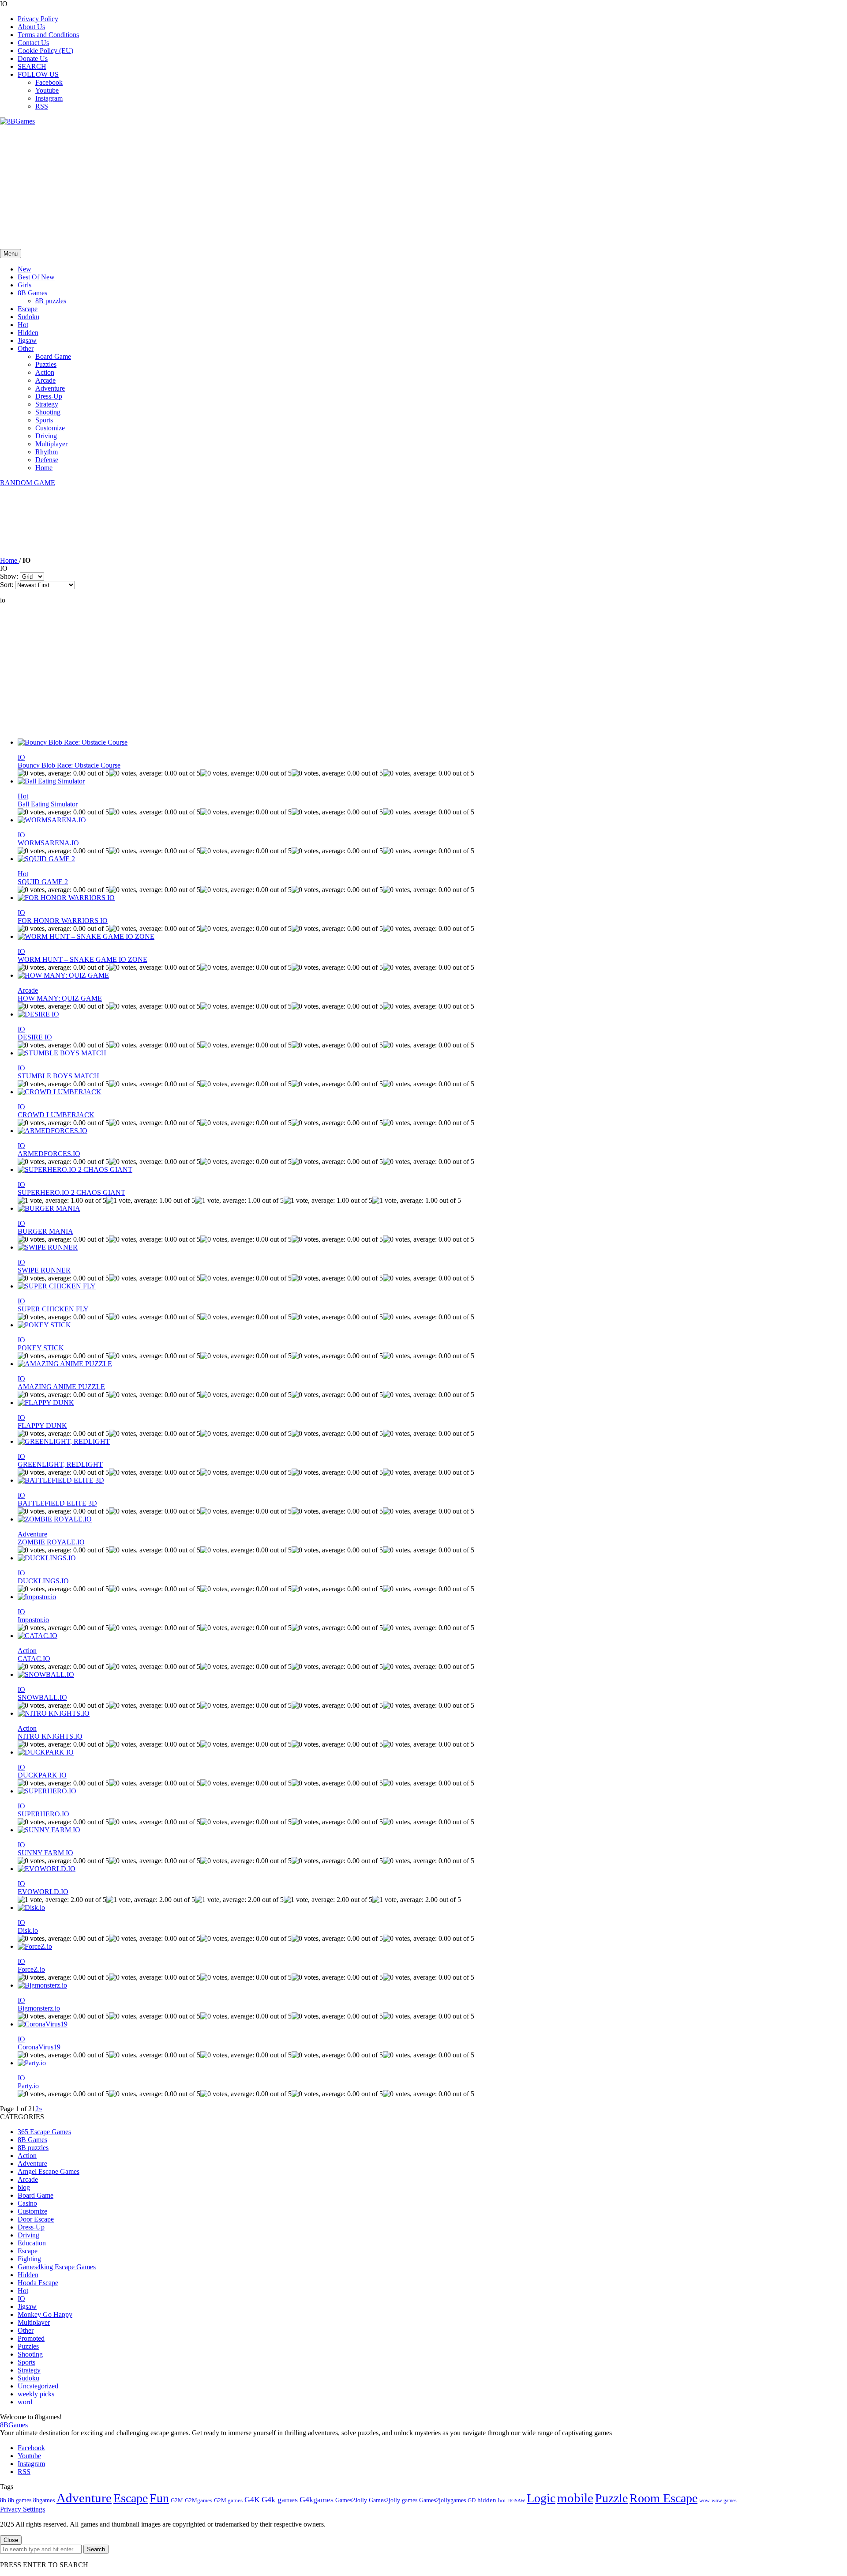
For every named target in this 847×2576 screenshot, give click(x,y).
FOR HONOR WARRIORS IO (63, 921)
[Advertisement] (265, 187)
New (24, 269)
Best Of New (36, 277)
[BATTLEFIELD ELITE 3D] (61, 1480)
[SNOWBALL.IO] (46, 1674)
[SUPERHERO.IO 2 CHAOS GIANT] (75, 1169)
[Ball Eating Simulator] (51, 781)
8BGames (14, 2425)
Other (26, 348)
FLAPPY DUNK (42, 1425)
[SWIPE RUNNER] (48, 1247)
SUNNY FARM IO (45, 1853)
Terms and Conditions (48, 35)
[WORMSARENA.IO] (52, 820)
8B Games (32, 293)
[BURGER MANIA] (49, 1208)
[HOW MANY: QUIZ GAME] (63, 975)
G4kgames (317, 2500)
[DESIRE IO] (38, 1014)
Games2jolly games (393, 2500)
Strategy (47, 404)
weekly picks (36, 2394)
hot (502, 2501)
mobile (575, 2498)
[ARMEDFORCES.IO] (52, 1131)
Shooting (48, 412)
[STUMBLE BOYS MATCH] (62, 1053)
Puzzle (611, 2498)
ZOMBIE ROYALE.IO (51, 1542)
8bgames (44, 2500)
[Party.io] (32, 2063)
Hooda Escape (38, 2283)
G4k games (280, 2500)
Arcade (45, 380)
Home (44, 468)
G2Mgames (199, 2500)
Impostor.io (33, 1620)
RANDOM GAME (28, 483)
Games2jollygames (442, 2500)
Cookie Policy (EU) (45, 51)
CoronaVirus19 (39, 2047)
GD (472, 2501)
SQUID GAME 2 (43, 882)
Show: (9, 576)
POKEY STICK (41, 1348)
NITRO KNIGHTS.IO (50, 1736)
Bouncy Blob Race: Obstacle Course (69, 765)
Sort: (7, 585)
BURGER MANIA (45, 1231)
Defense (47, 460)
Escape (28, 309)
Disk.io (28, 1930)
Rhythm (47, 452)
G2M (177, 2500)
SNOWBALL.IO (42, 1697)
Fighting (29, 2259)
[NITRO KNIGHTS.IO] (54, 1713)
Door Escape (36, 2219)
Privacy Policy (38, 19)
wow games (724, 2501)
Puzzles (46, 364)
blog (24, 2187)
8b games (20, 2500)
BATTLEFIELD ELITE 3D (57, 1503)
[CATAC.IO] (37, 1636)
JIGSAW (516, 2501)
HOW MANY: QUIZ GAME (60, 998)
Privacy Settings (22, 2509)
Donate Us (33, 58)
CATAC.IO (34, 1659)
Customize (50, 428)
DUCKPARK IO (42, 1775)
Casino (27, 2203)
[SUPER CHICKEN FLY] (57, 1286)
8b (3, 2500)
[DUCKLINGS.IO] (47, 1558)
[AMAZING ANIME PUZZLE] (65, 1364)
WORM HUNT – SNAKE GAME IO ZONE (82, 959)
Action (45, 372)
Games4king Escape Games (57, 2267)
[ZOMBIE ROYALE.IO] (55, 1519)
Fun (159, 2498)
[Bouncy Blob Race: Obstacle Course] (73, 742)
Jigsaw (27, 341)
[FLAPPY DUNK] (46, 1403)
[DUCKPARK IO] (46, 1752)
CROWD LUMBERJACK (56, 1115)
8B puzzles (51, 301)
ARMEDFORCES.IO (49, 1154)
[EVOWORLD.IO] (47, 1869)
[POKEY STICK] (44, 1325)
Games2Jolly (351, 2500)
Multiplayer (51, 444)
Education (32, 2243)
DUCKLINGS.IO (43, 1581)
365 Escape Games (44, 2132)
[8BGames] (17, 121)
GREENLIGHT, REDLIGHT (60, 1464)
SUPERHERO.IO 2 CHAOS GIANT (71, 1192)
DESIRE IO (35, 1037)
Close (11, 2540)
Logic (541, 2498)
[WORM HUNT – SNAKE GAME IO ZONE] (86, 936)
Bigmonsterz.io (39, 2008)
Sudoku (28, 317)
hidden (487, 2500)
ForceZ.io (31, 1969)
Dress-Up (49, 396)
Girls (24, 285)
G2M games (228, 2500)
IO (21, 757)
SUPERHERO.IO (43, 1814)
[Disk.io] (31, 1908)
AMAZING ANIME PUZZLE (61, 1387)
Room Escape (663, 2498)
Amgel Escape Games (49, 2171)
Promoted (31, 2338)
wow (705, 2501)
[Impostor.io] (37, 1597)
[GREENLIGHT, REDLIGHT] (64, 1441)
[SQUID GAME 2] (46, 859)
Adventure (50, 388)
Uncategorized (38, 2386)
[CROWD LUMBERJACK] (60, 1092)
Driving (46, 436)
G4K (252, 2500)
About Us (31, 27)
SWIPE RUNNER (44, 1270)
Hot (23, 325)
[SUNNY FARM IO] (49, 1830)
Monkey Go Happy (45, 2314)
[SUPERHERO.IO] (47, 1791)
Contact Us (33, 43)
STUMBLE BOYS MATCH (58, 1076)
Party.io (28, 2086)
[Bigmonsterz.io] (42, 1985)
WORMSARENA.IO (48, 843)
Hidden (28, 333)
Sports (44, 420)
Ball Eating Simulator (48, 804)
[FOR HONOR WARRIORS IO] (66, 898)
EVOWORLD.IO (43, 1892)
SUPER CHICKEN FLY (53, 1309)
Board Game (53, 356)
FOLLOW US (38, 74)
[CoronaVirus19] (43, 2024)
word (25, 2402)
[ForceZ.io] (35, 1946)
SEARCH (32, 66)
